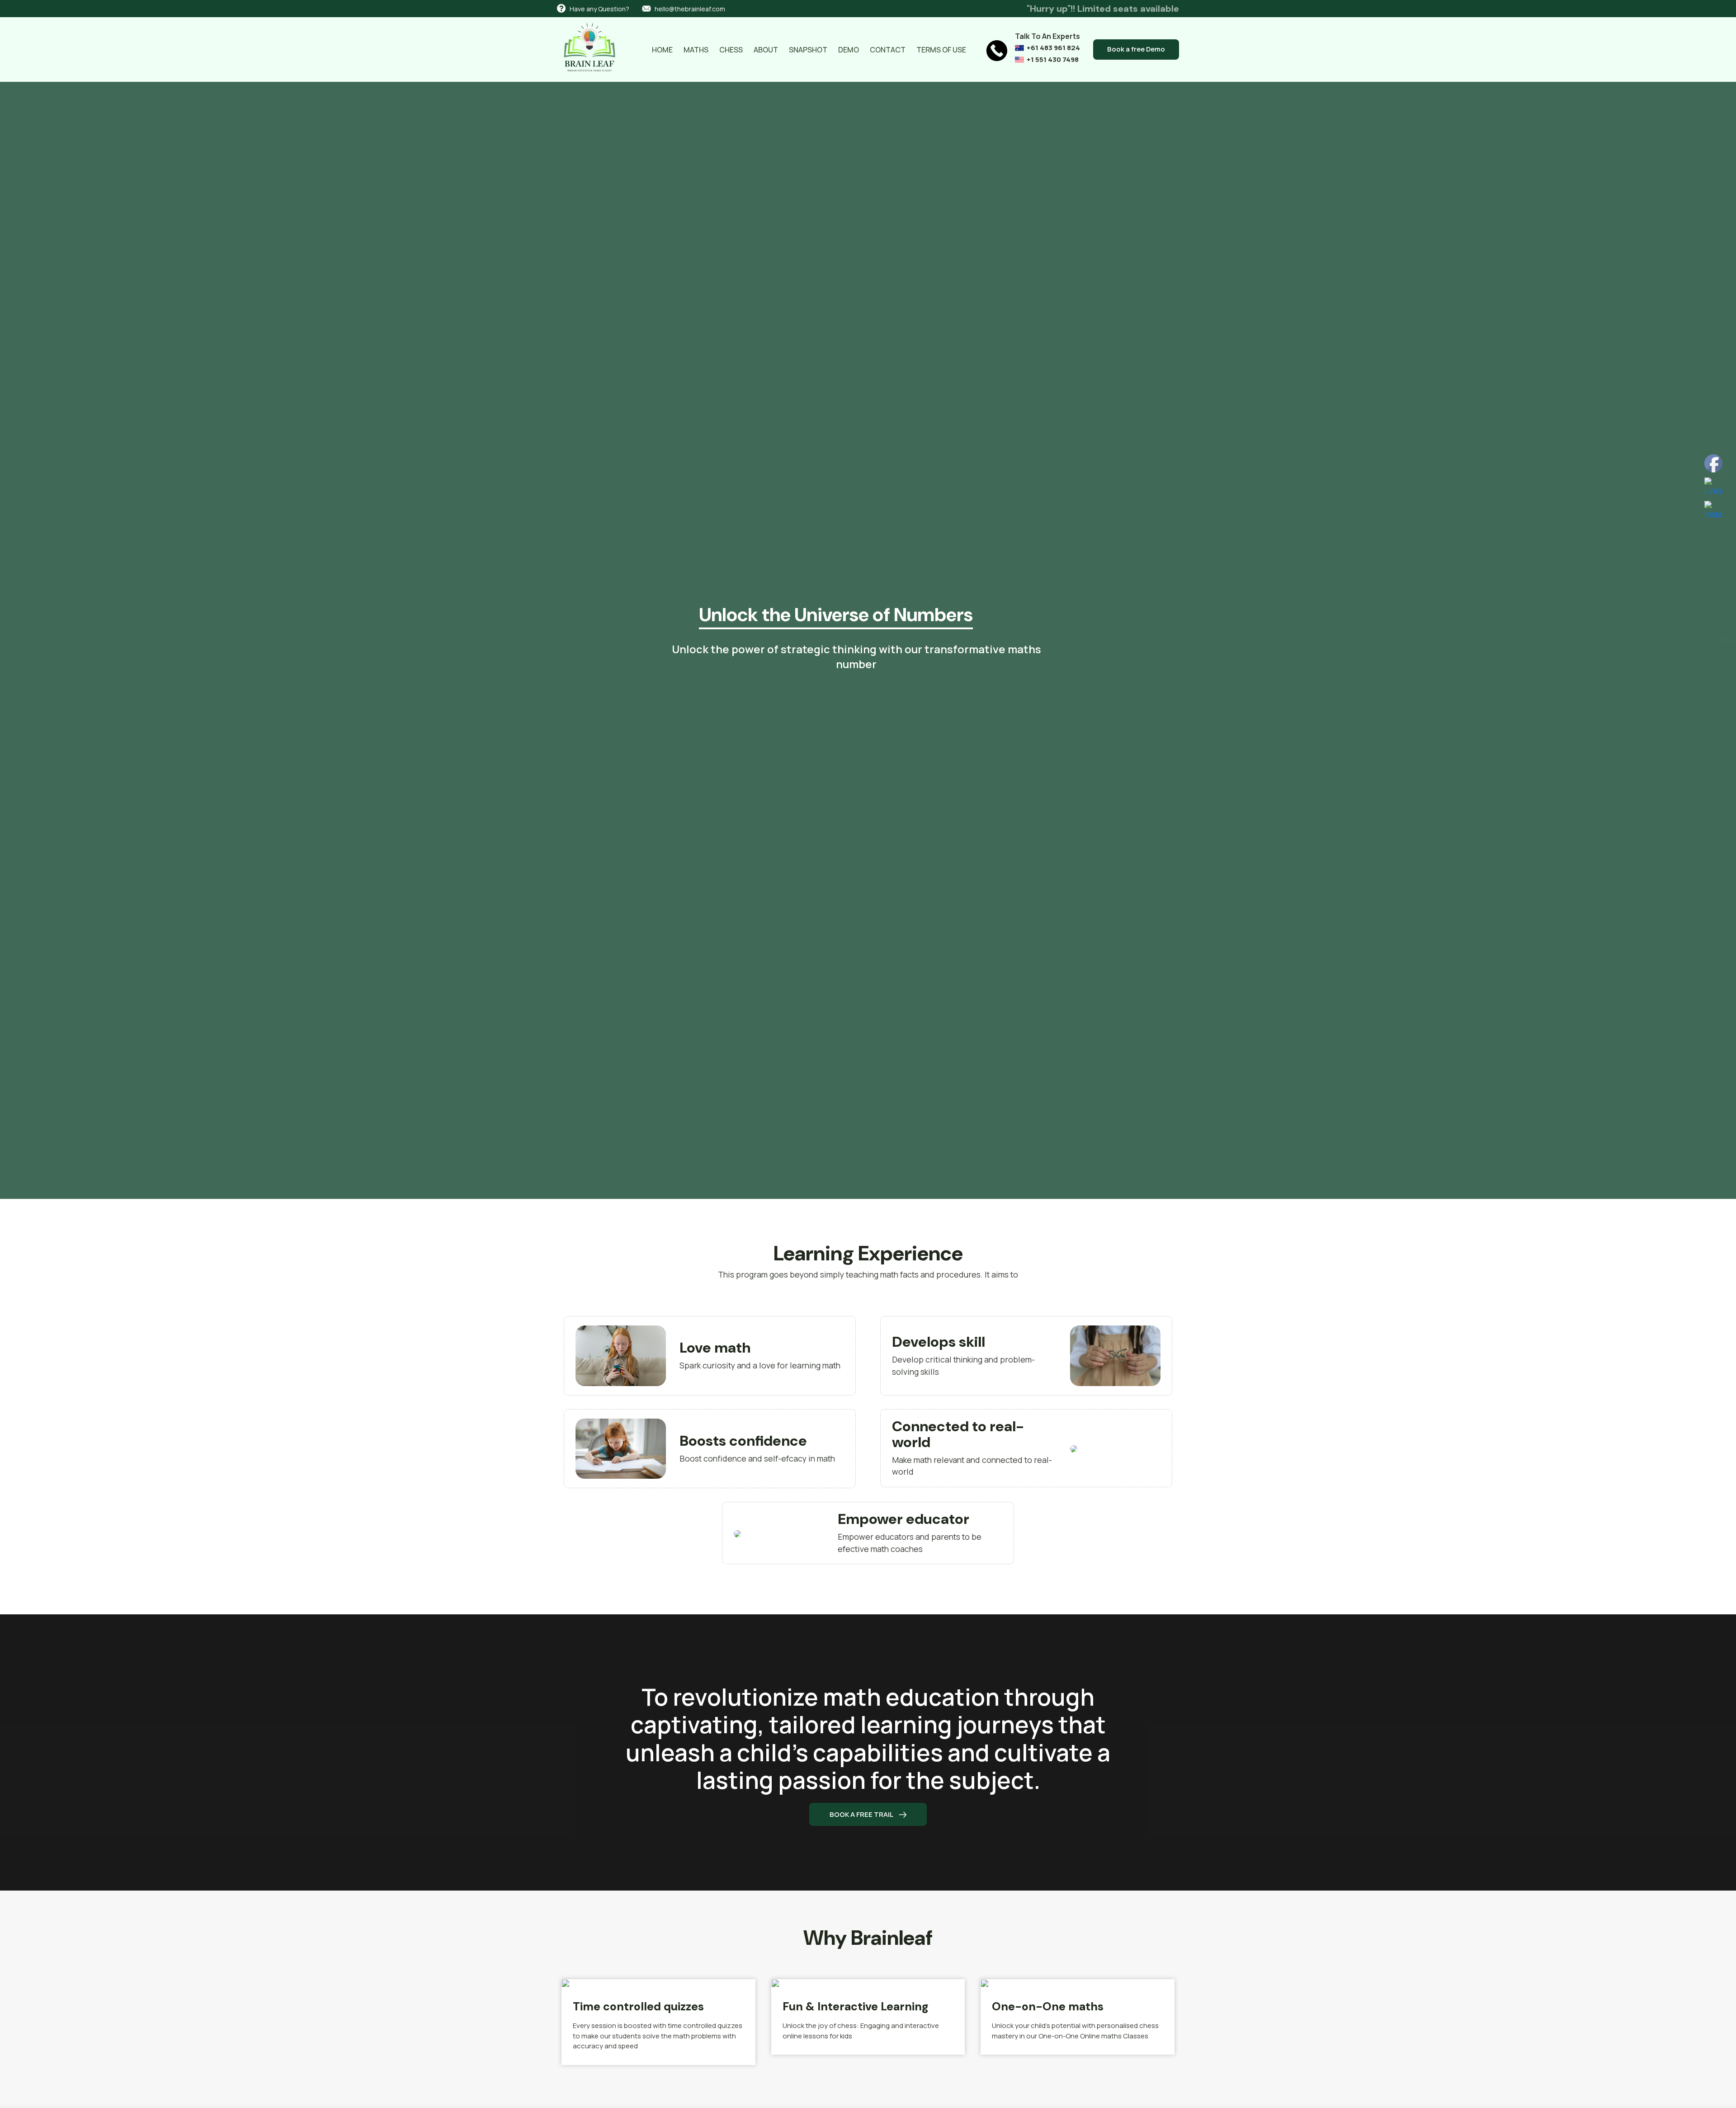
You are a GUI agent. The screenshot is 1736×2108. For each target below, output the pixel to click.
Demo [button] (849, 50)
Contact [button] (888, 50)
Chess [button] (731, 50)
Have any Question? (599, 9)
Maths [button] (696, 50)
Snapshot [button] (808, 50)
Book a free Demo (1136, 49)
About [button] (766, 50)
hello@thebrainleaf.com (690, 9)
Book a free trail (862, 1814)
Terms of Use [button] (941, 50)
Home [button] (662, 50)
